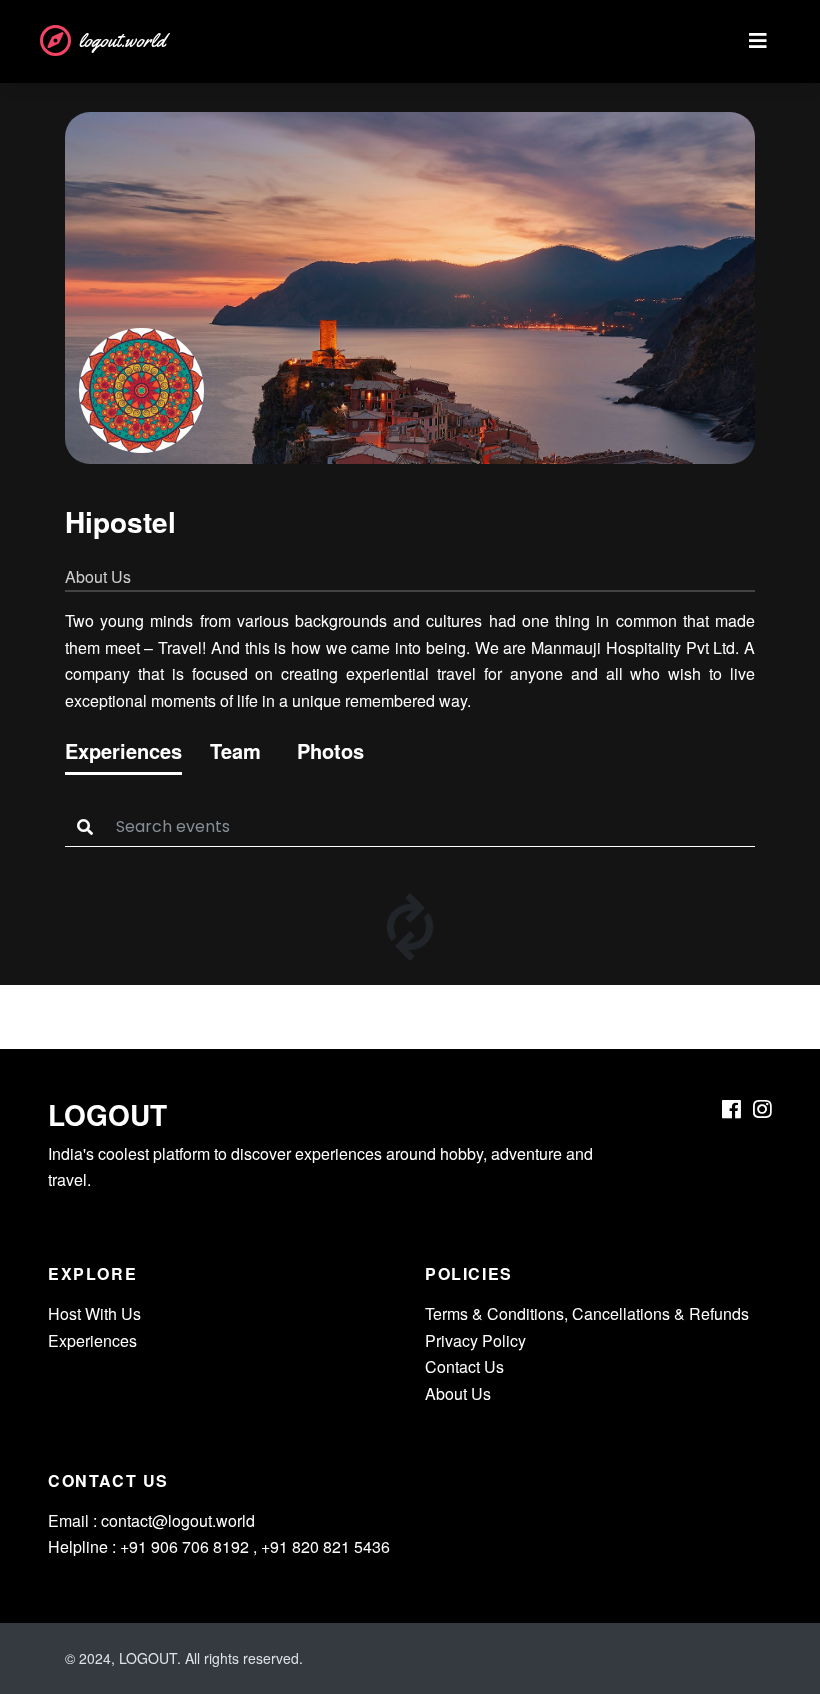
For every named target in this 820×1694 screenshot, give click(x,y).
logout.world (122, 40)
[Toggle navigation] (758, 41)
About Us (458, 1393)
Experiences (92, 1340)
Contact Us (464, 1366)
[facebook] (731, 1109)
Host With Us (94, 1313)
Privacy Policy (475, 1340)
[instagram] (762, 1109)
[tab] (123, 755)
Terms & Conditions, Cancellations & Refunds (587, 1313)
